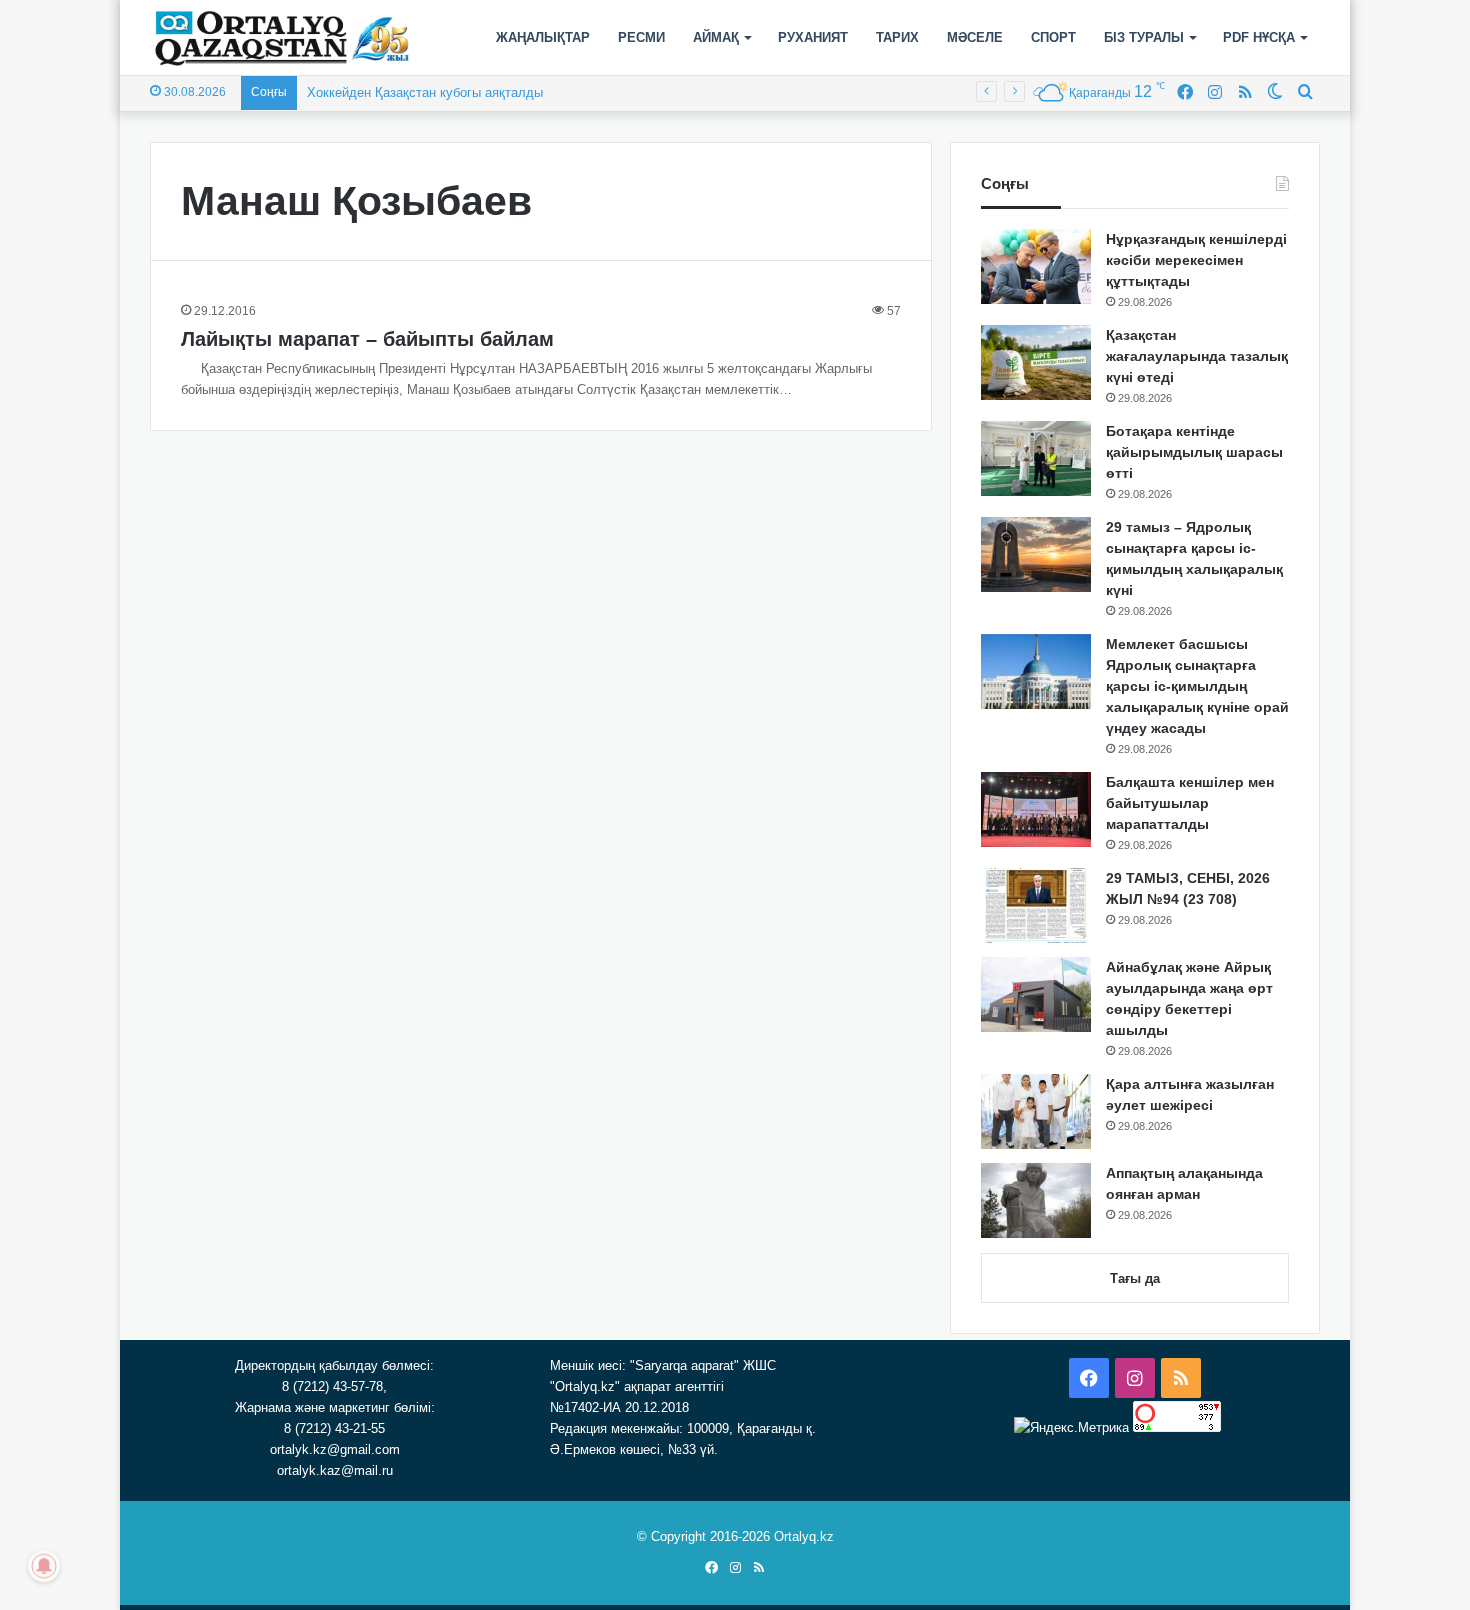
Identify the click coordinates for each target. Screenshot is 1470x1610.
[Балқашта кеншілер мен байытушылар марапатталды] (1036, 809)
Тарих (897, 37)
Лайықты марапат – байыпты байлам (367, 339)
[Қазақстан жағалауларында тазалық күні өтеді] (1036, 362)
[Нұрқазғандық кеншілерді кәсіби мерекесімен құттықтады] (1036, 266)
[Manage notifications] (44, 1566)
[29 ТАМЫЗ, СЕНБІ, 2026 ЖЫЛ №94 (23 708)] (1036, 905)
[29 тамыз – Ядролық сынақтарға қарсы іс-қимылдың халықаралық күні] (1036, 554)
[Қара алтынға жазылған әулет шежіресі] (1036, 1111)
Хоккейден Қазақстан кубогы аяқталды (425, 92)
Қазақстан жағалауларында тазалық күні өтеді (1197, 356)
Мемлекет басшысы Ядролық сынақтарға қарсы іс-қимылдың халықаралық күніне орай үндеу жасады (1197, 686)
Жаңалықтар (543, 37)
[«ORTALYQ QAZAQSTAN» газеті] (282, 38)
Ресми (641, 37)
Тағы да (1135, 1278)
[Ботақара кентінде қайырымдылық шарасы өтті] (1036, 458)
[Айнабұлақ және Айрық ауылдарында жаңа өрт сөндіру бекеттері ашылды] (1036, 994)
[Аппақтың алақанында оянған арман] (1036, 1200)
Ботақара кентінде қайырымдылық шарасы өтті (1194, 452)
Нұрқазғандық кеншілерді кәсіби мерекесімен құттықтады (1196, 260)
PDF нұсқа (1259, 37)
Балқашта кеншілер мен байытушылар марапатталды (1190, 803)
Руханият (813, 37)
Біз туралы (1144, 37)
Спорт (1053, 37)
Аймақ (716, 37)
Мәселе (975, 37)
